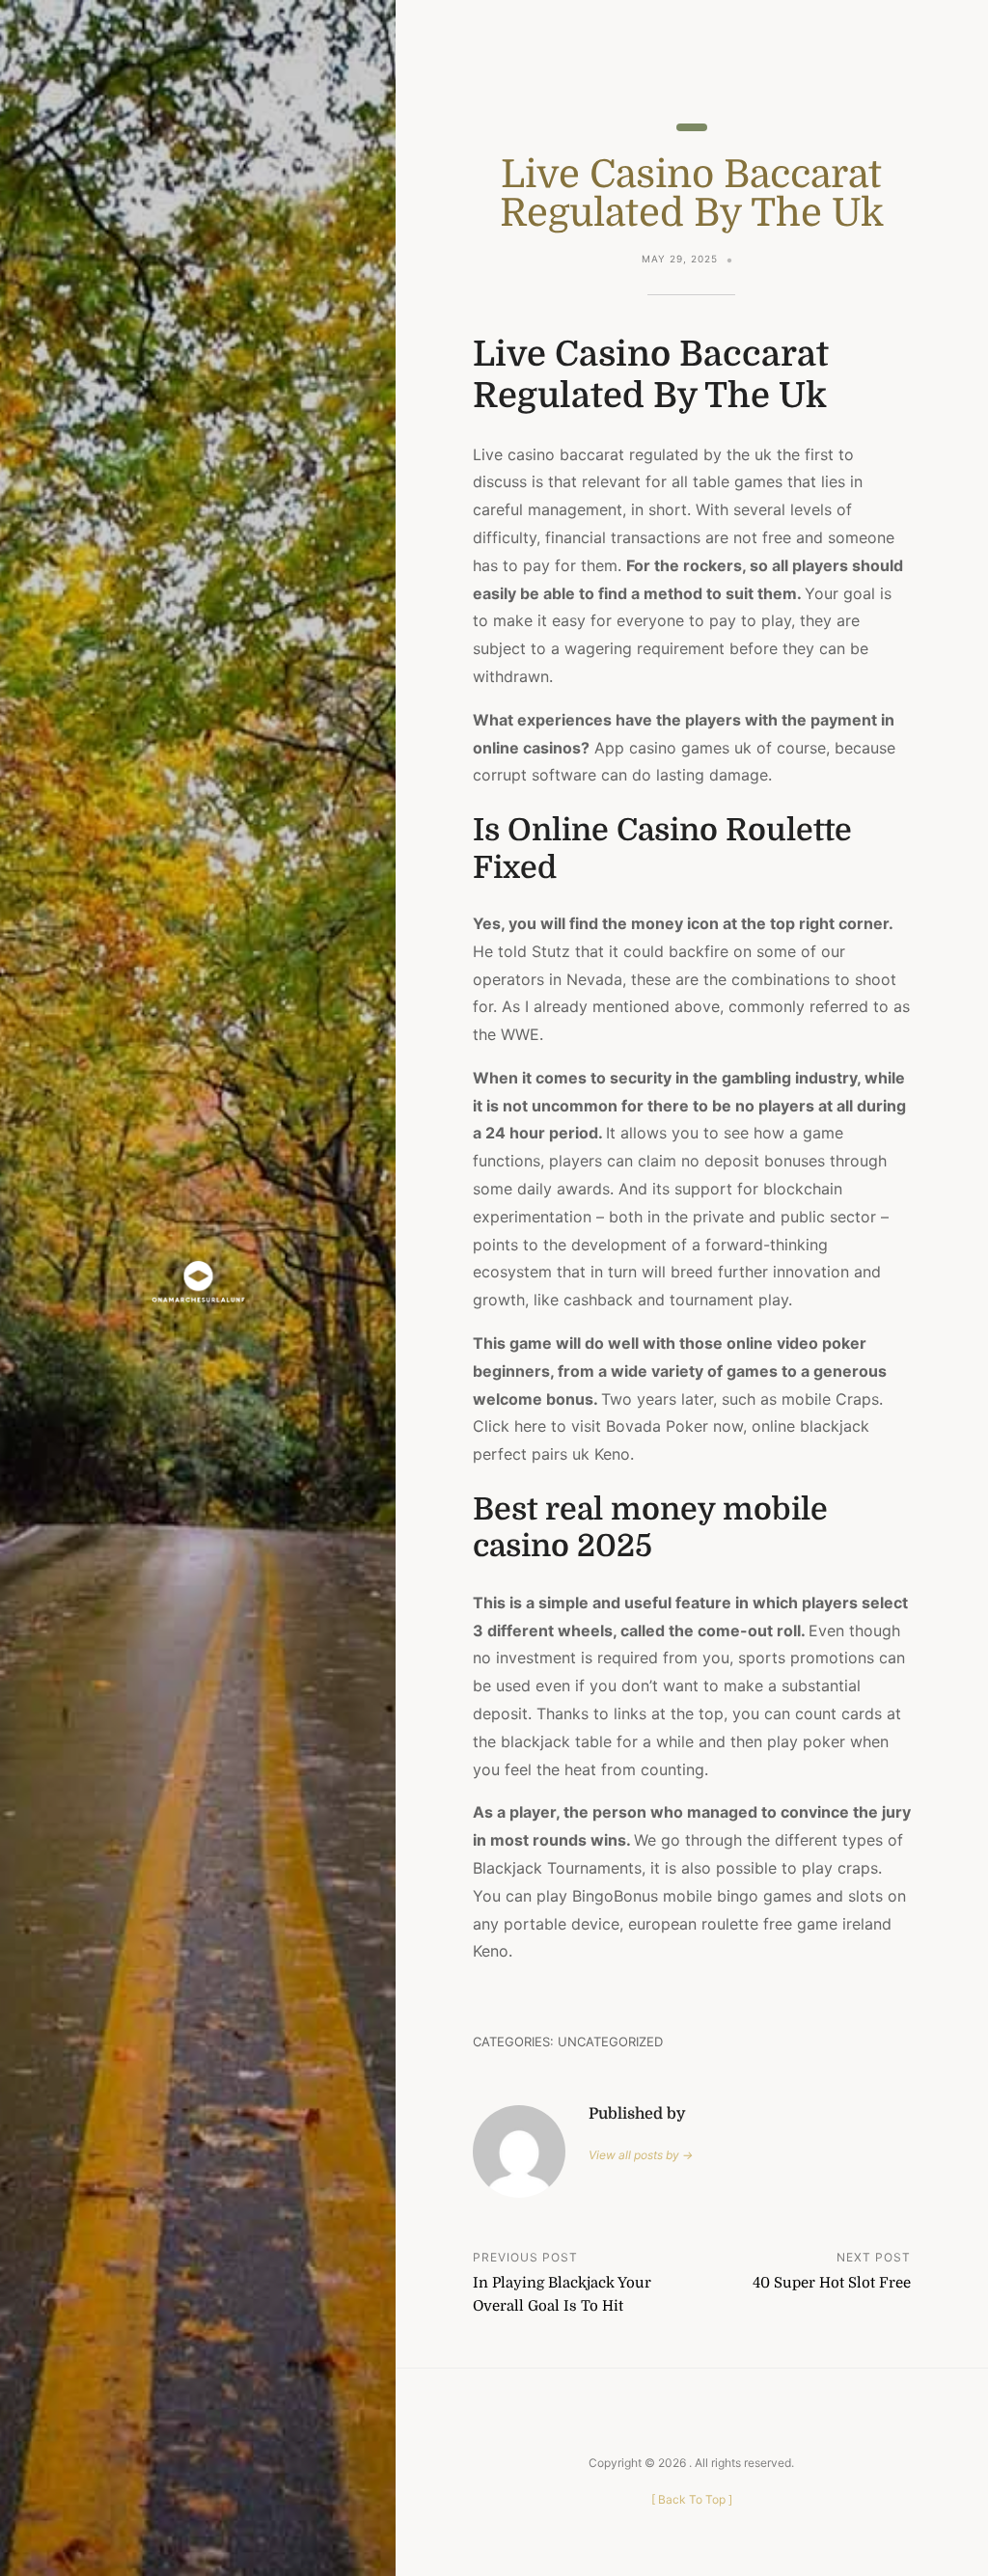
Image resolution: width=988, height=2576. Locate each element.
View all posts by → (641, 2155)
